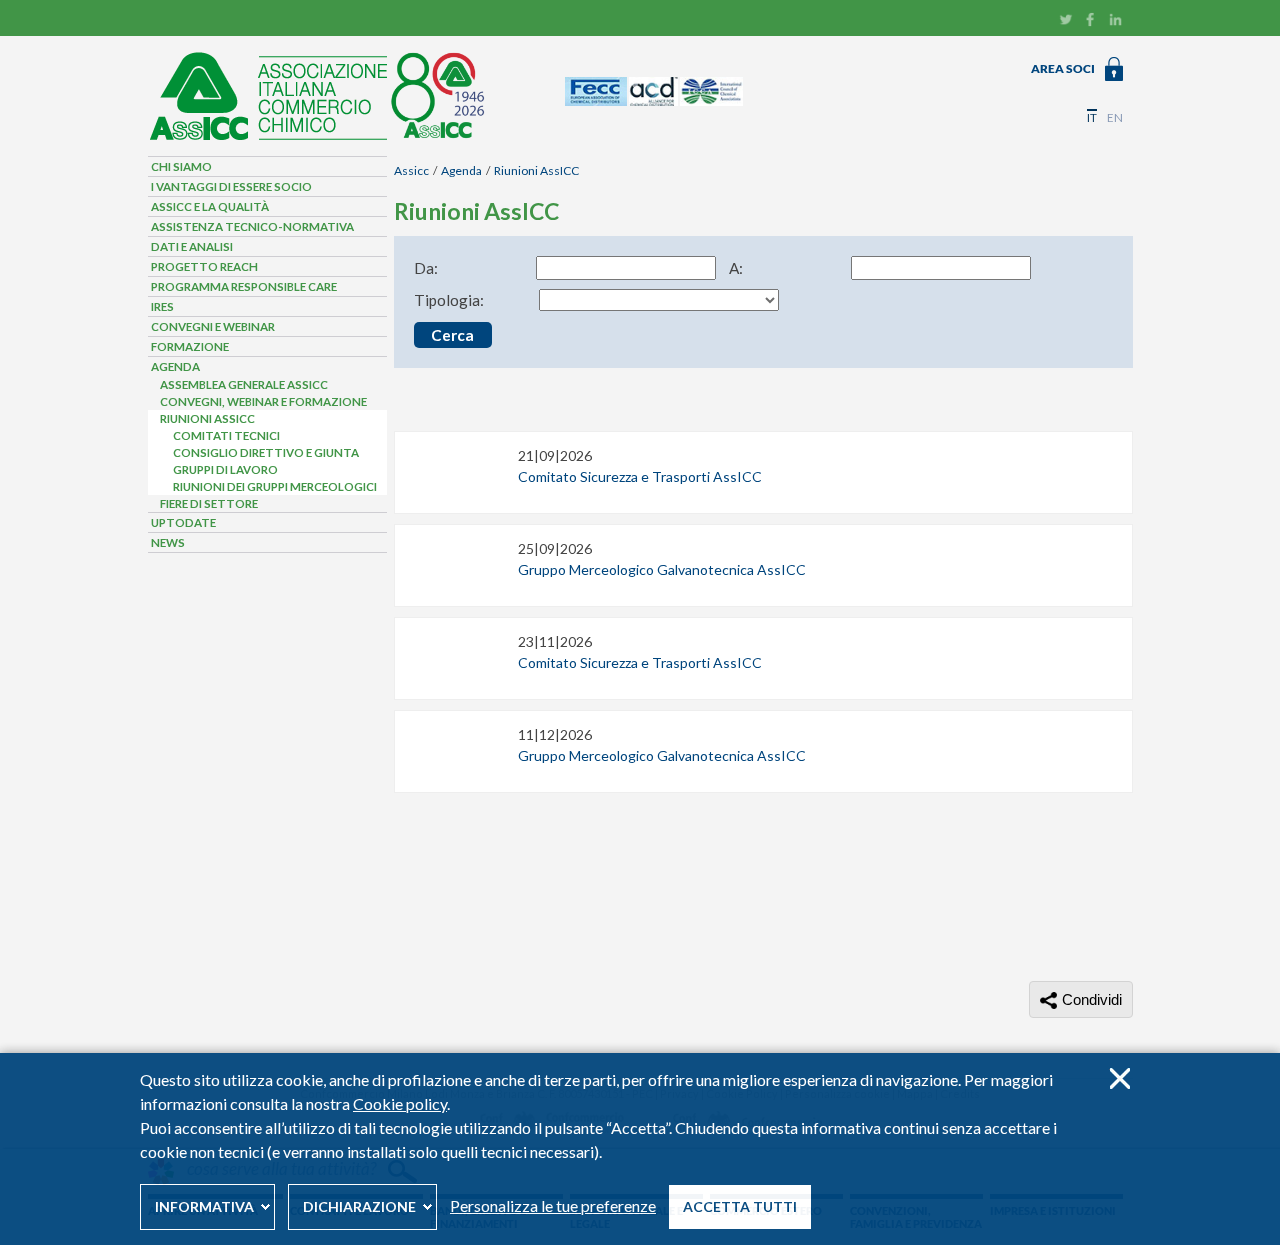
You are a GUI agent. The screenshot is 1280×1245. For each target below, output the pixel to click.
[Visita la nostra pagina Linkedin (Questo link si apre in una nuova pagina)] (1115, 22)
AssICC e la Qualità (210, 206)
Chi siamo (181, 166)
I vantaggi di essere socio (231, 186)
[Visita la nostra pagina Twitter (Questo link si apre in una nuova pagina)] (1065, 22)
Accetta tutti (740, 1206)
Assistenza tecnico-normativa (252, 226)
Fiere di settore (209, 503)
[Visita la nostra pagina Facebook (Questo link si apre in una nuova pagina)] (1090, 22)
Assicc (411, 170)
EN (1115, 117)
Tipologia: (449, 300)
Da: (426, 268)
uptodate (183, 522)
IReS (162, 306)
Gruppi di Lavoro (225, 469)
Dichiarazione (359, 1206)
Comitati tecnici (226, 435)
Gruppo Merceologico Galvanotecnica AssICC (662, 569)
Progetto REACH (204, 266)
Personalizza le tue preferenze (553, 1205)
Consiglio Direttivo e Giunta (266, 452)
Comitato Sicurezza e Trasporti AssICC (640, 476)
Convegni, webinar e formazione (263, 401)
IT (1092, 117)
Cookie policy (400, 1103)
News (168, 542)
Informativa (204, 1206)
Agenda (461, 170)
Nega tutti (1119, 1078)
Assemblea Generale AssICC (244, 384)
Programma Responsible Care (244, 286)
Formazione (190, 346)
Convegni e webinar (213, 326)
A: (736, 268)
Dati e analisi (192, 246)
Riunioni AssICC (536, 170)
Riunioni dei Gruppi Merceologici (275, 486)
